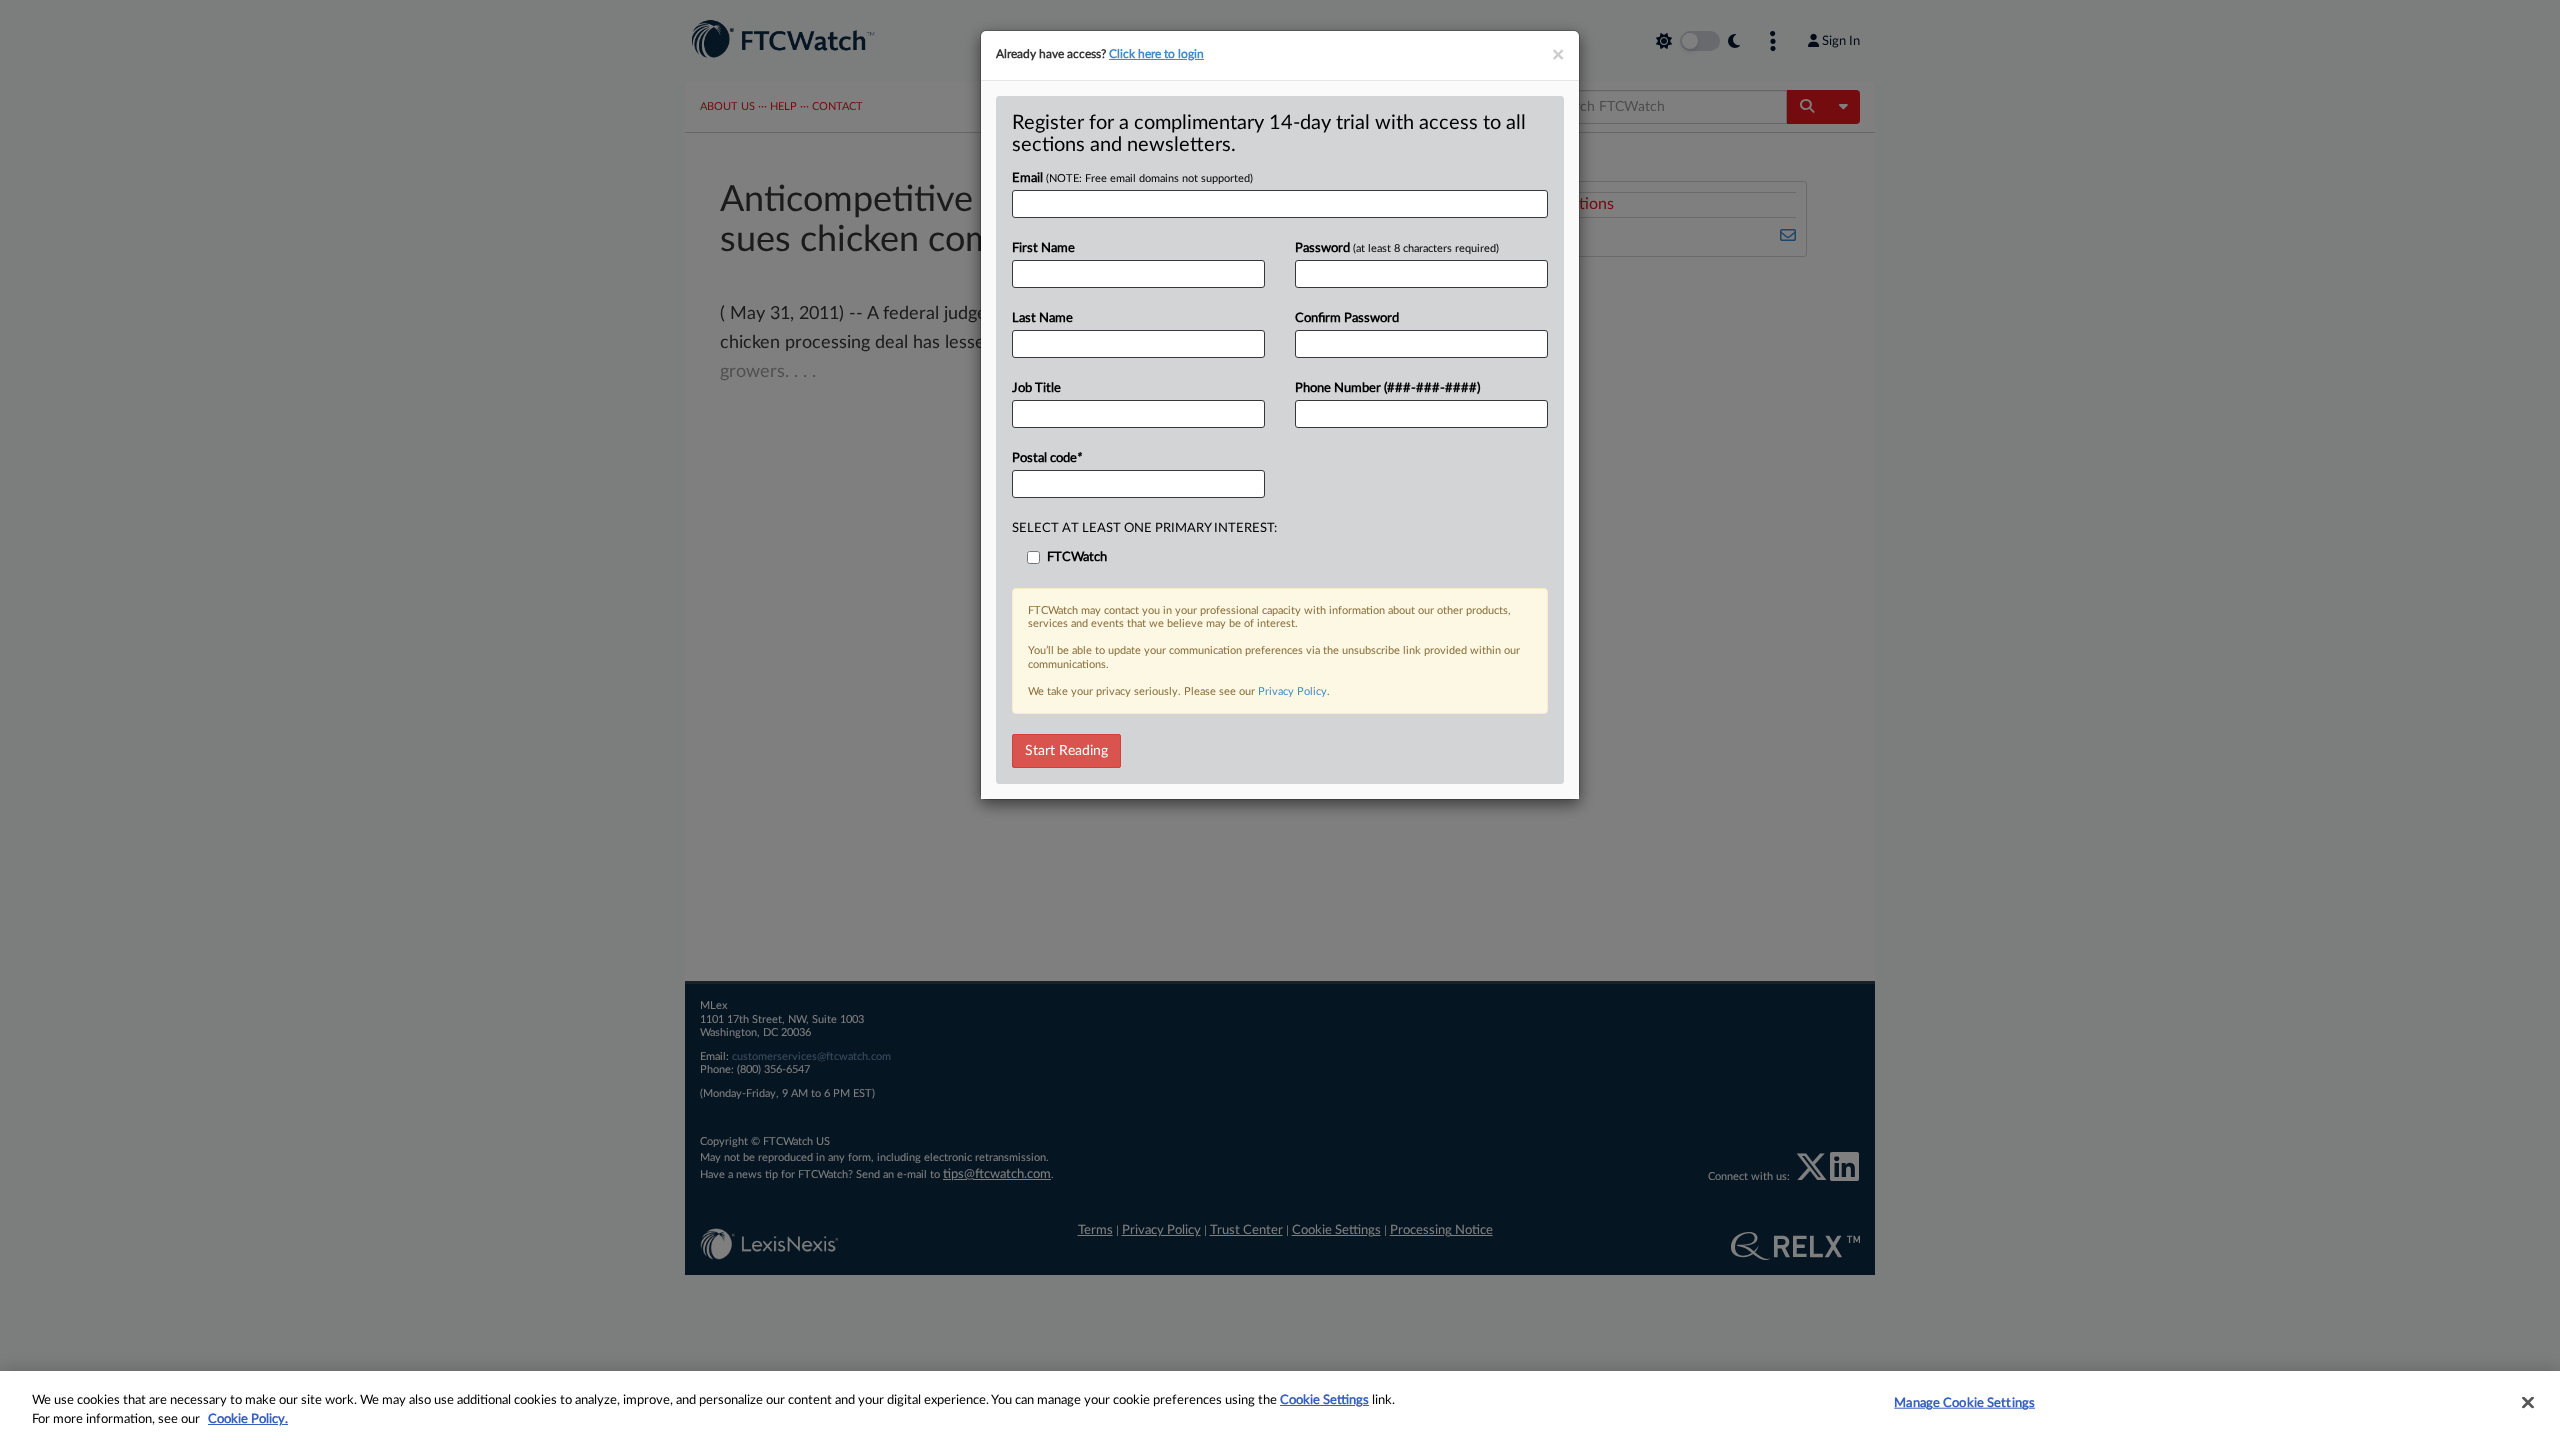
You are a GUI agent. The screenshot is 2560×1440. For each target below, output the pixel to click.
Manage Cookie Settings (1964, 1403)
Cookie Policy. (248, 1419)
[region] (1280, 1405)
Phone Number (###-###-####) (1387, 388)
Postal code (1047, 458)
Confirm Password (1347, 318)
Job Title (1036, 388)
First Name (1043, 248)
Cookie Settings (1324, 1400)
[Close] (2528, 1403)
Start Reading (1066, 751)
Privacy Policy (1292, 691)
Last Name (1042, 318)
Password (1397, 248)
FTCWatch (1077, 557)
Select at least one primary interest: (1144, 528)
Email (1132, 178)
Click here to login (1156, 54)
